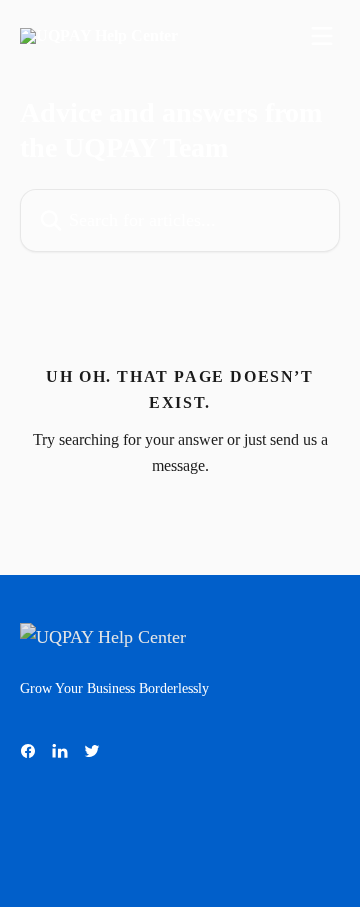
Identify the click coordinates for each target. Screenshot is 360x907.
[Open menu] (322, 36)
